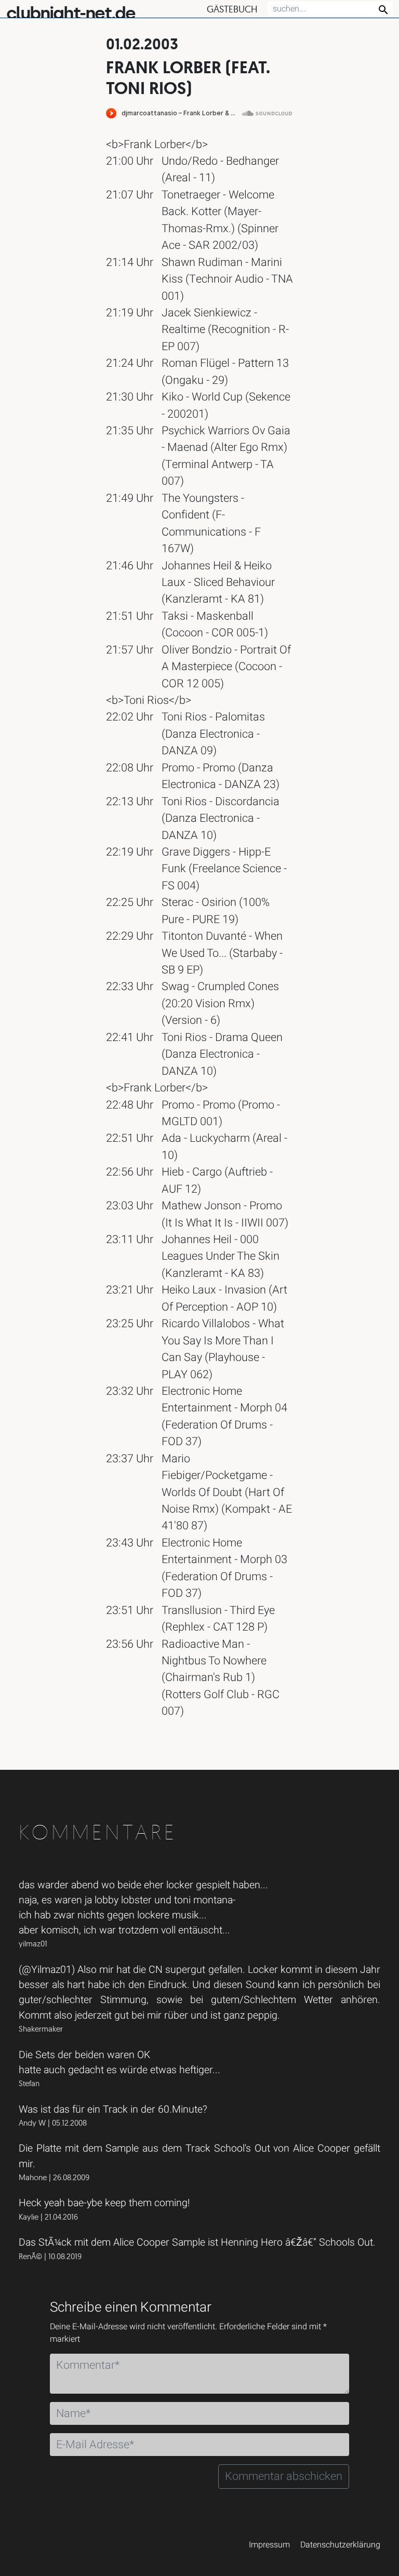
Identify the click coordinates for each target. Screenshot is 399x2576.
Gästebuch (232, 9)
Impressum (269, 2545)
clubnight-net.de (71, 13)
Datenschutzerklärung (340, 2545)
